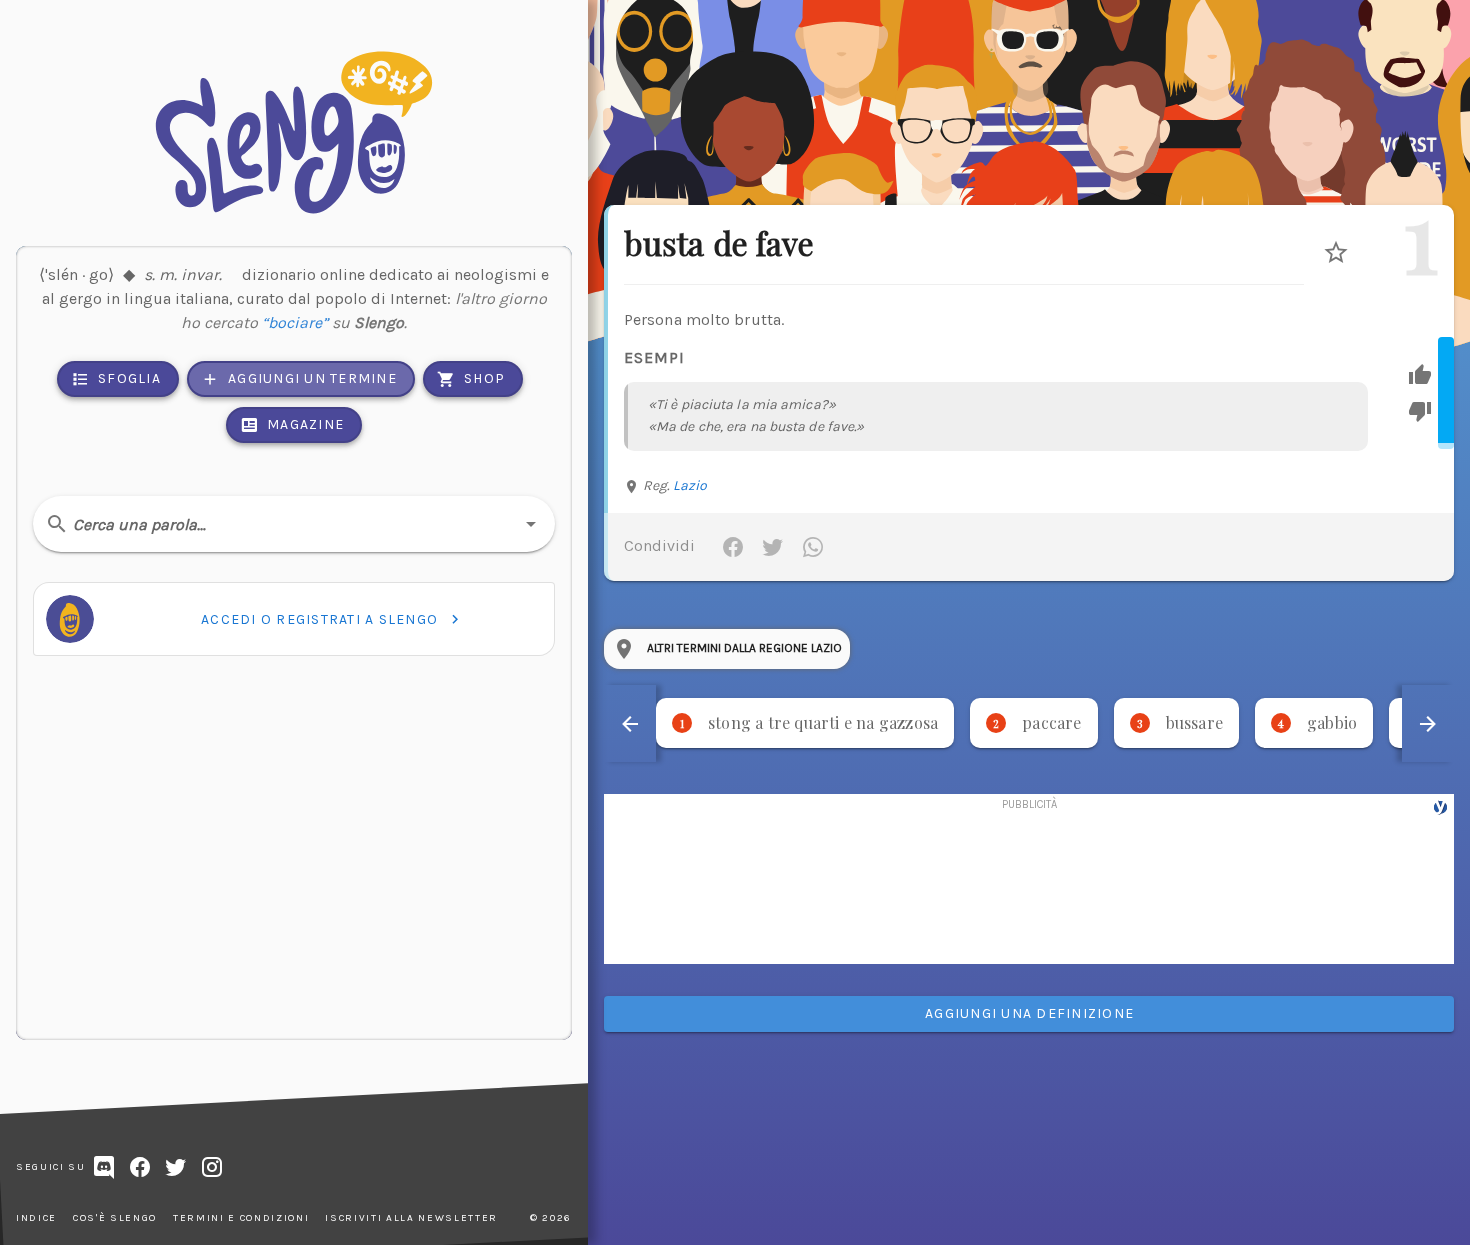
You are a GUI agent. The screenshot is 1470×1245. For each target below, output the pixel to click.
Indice (36, 1218)
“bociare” (295, 322)
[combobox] (294, 524)
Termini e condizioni (241, 1218)
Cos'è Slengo (115, 1218)
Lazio (690, 485)
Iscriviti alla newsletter (411, 1218)
